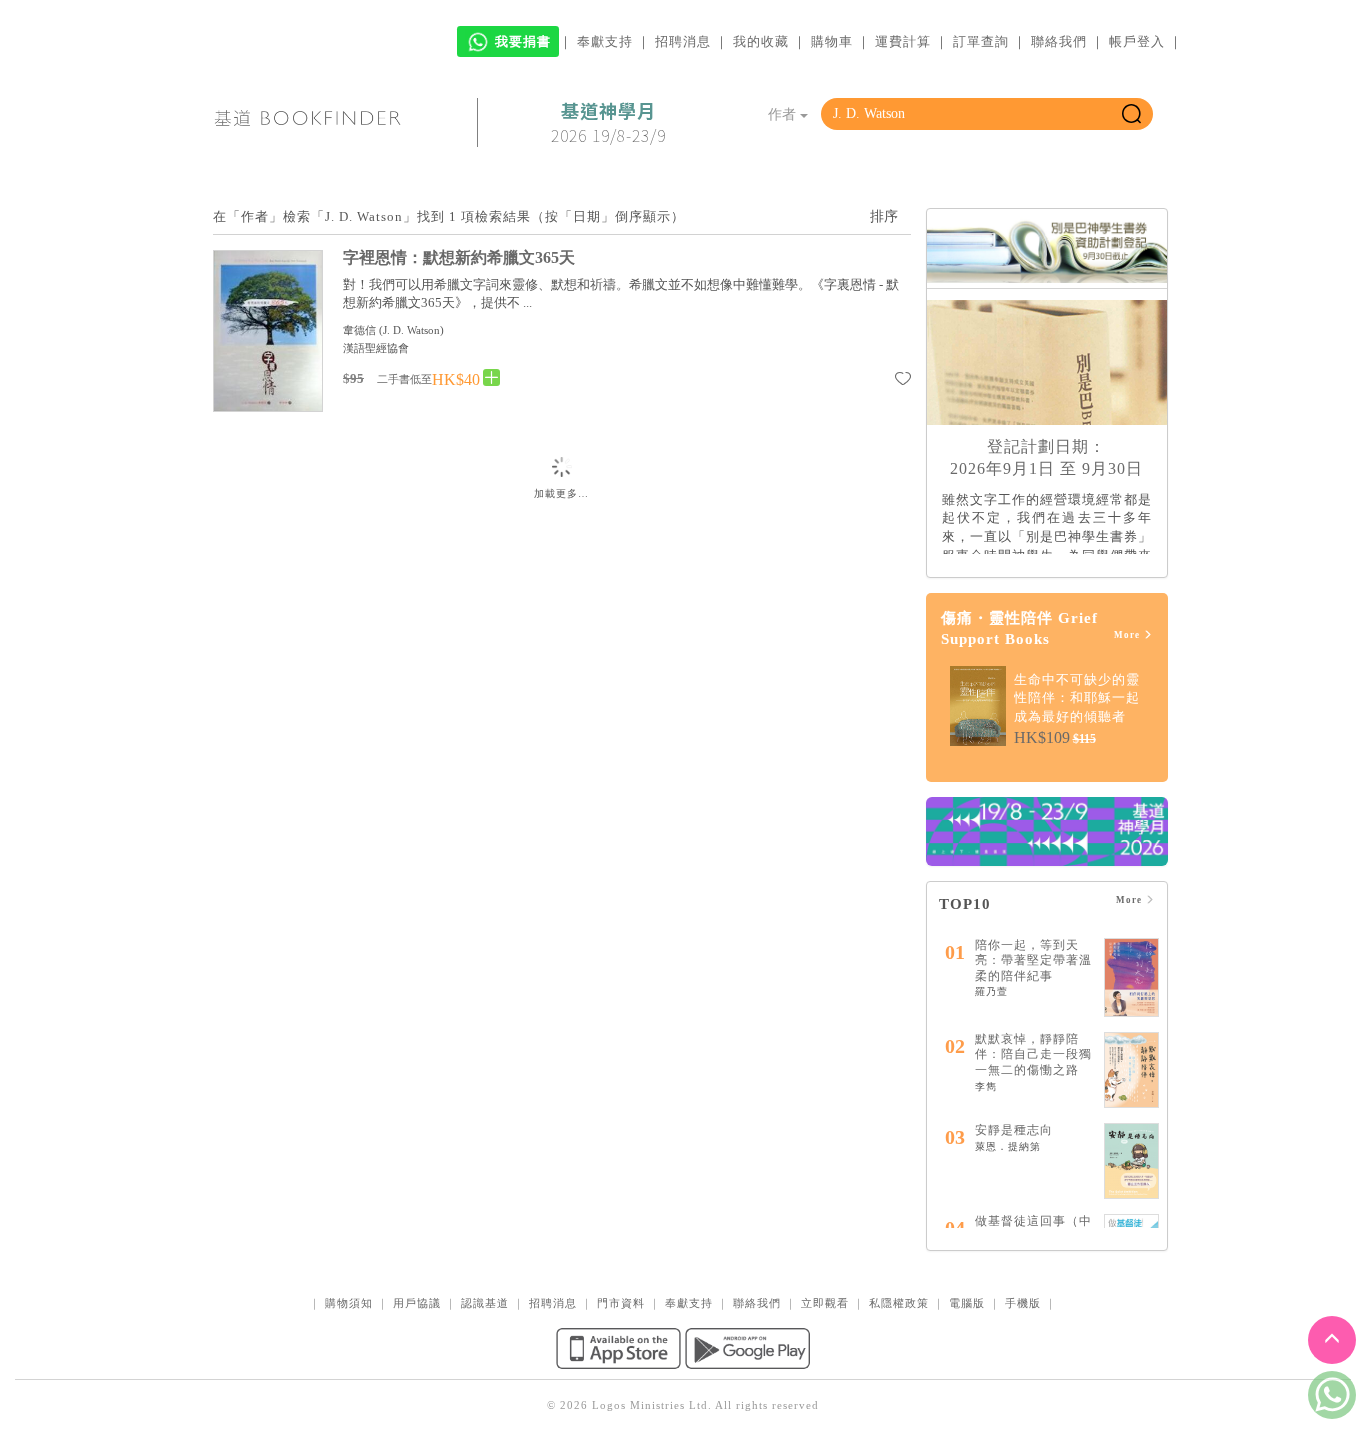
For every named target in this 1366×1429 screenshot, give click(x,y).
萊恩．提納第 (1008, 1146)
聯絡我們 (1059, 41)
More (1128, 635)
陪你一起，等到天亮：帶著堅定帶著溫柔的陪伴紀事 (1033, 960)
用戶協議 (417, 1303)
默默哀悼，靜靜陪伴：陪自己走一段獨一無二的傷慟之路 (1033, 1054)
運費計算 (903, 41)
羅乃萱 (991, 991)
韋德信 (359, 330)
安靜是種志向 (1014, 1130)
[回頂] (1332, 1340)
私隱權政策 (899, 1303)
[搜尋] (1131, 114)
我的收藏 (761, 41)
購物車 (832, 41)
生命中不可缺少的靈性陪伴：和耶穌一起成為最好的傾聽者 (1077, 698)
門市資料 (621, 1303)
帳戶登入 (1137, 41)
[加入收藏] (903, 382)
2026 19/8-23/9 (608, 123)
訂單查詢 (981, 41)
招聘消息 (683, 41)
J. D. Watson (411, 330)
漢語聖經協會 (376, 348)
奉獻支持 (605, 41)
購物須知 (349, 1303)
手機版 (1023, 1303)
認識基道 (485, 1303)
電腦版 (967, 1303)
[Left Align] (491, 378)
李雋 (986, 1086)
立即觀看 (825, 1303)
